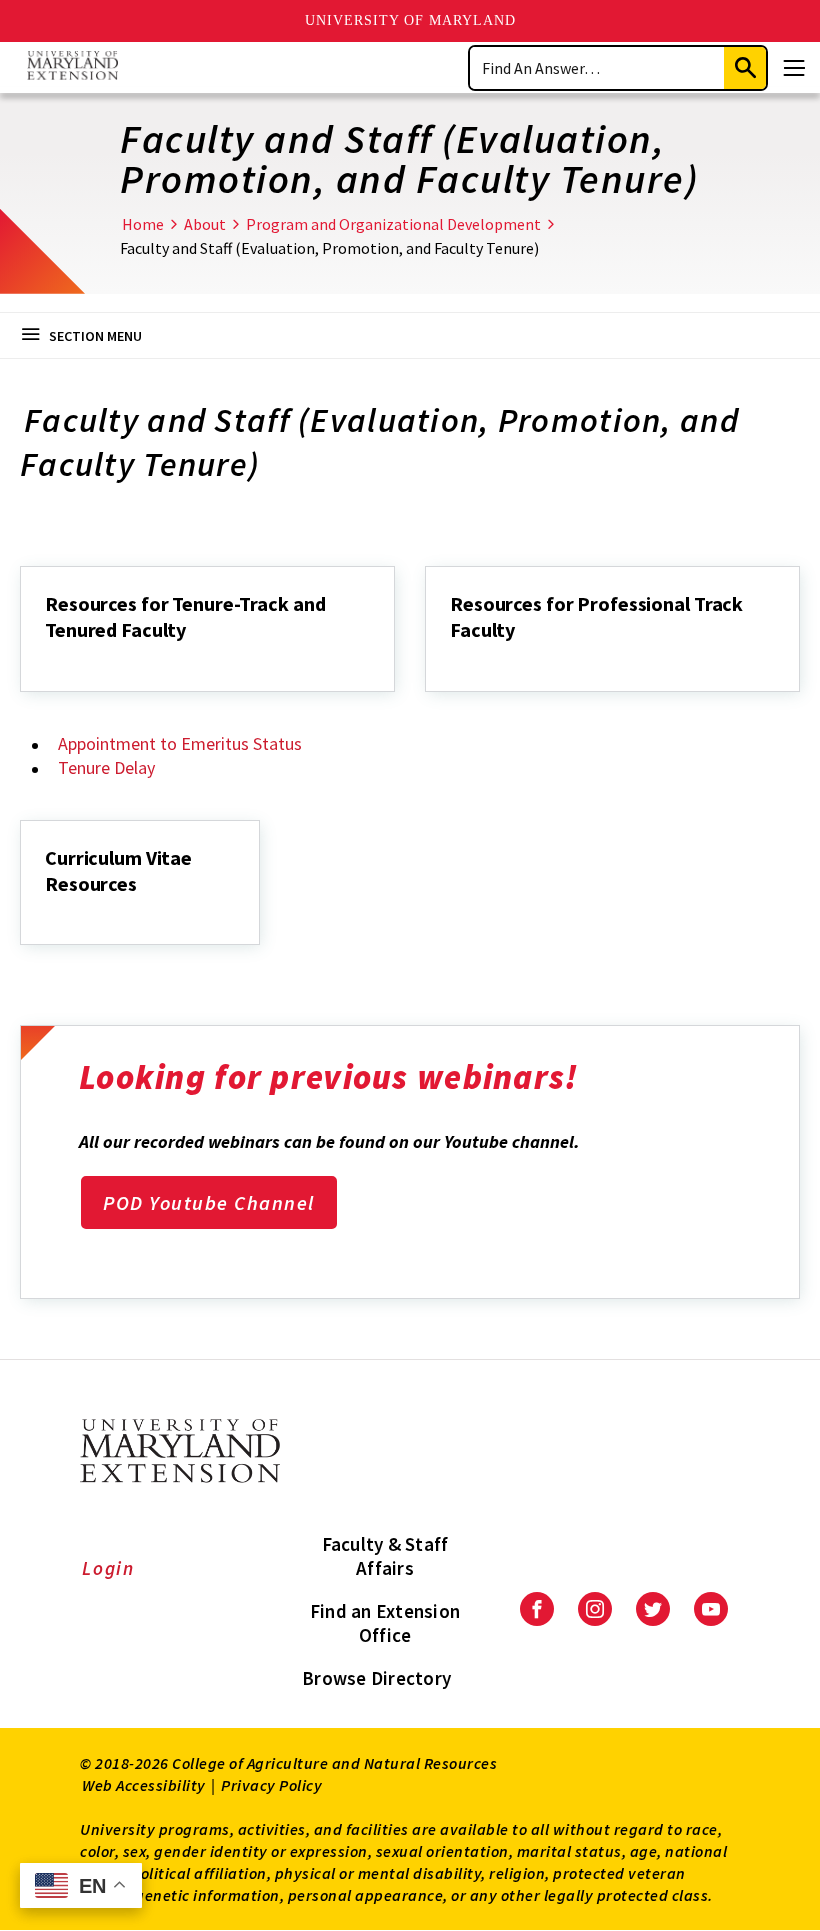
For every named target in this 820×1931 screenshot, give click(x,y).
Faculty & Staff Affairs (385, 1556)
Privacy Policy (271, 1785)
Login (108, 1568)
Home (143, 224)
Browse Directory (376, 1678)
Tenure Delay (106, 767)
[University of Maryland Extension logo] (72, 67)
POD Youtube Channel (209, 1202)
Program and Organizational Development (393, 224)
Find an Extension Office (385, 1623)
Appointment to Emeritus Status (180, 743)
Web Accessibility (144, 1785)
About (205, 224)
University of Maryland (410, 20)
